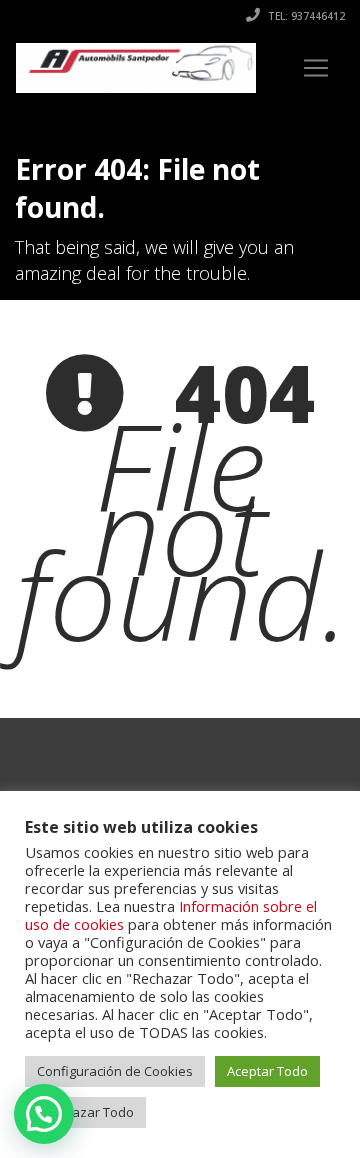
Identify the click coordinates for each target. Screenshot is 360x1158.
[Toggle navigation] (316, 68)
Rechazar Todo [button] (88, 1112)
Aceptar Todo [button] (267, 1071)
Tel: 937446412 (305, 16)
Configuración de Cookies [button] (115, 1071)
